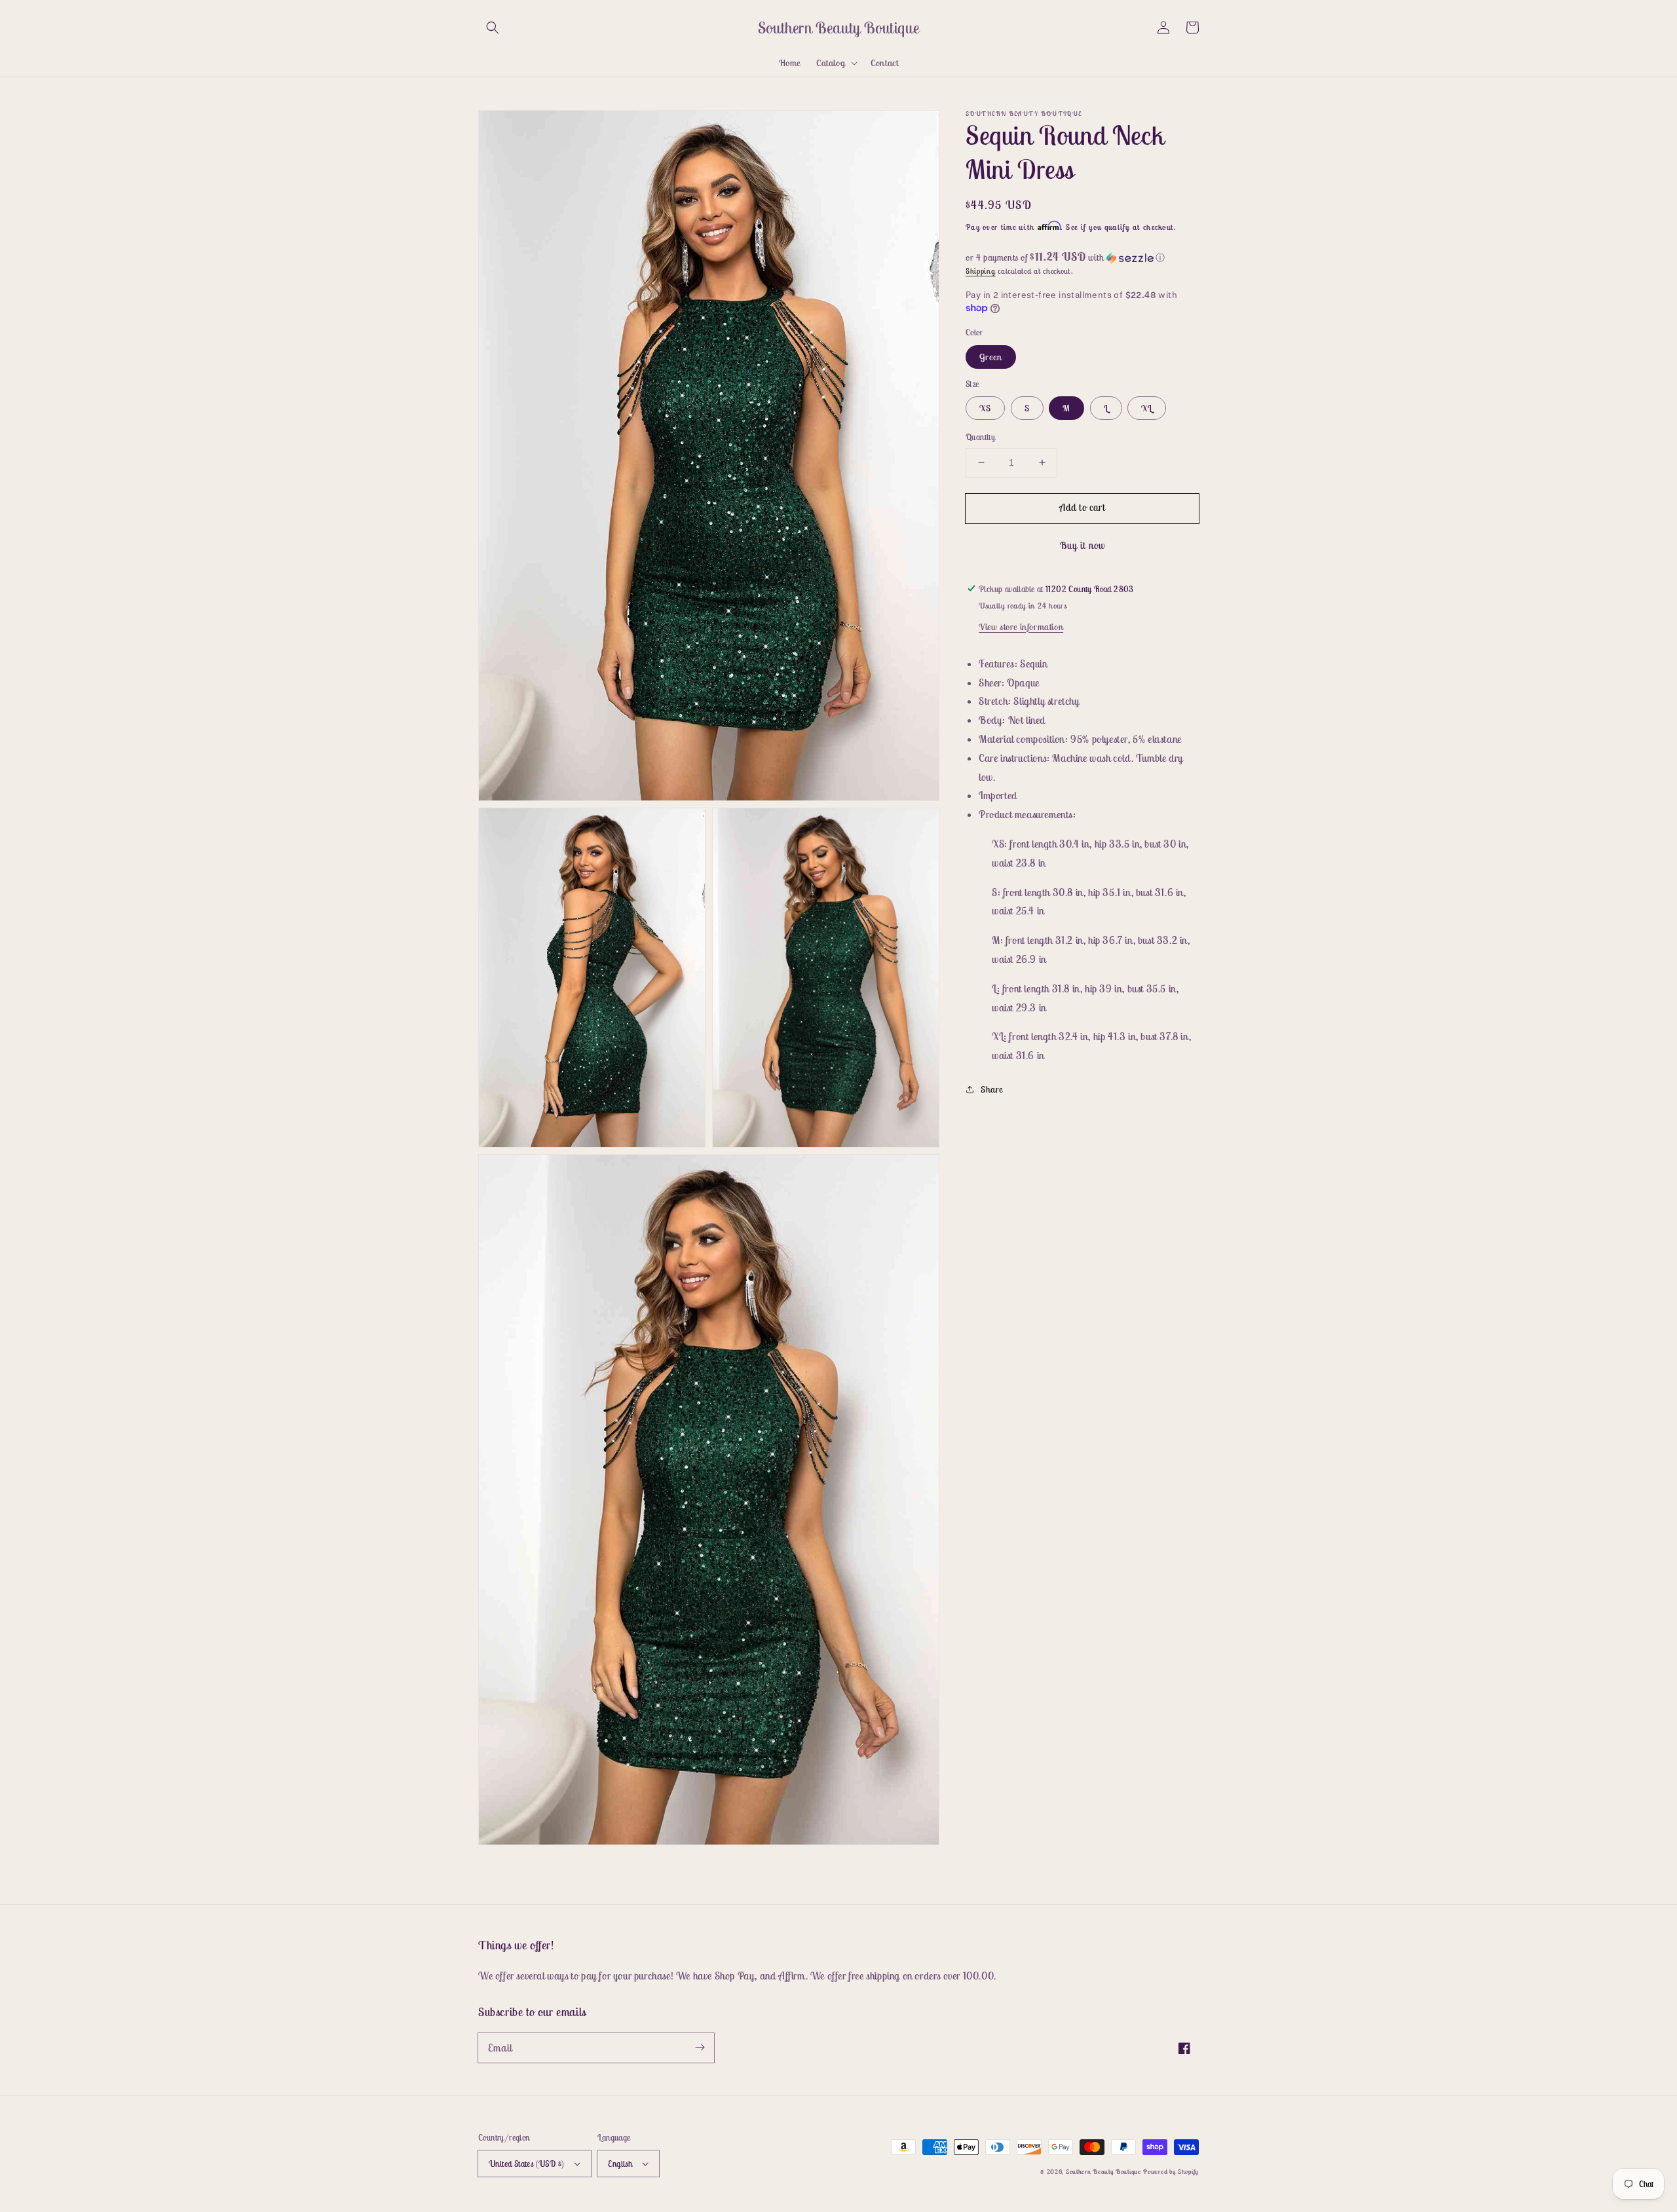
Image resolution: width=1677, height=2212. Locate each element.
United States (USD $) (526, 2164)
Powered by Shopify (1171, 2172)
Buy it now (1083, 545)
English (620, 2164)
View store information (1021, 626)
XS (985, 408)
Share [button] (992, 1089)
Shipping (981, 271)
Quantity (980, 437)
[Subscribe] (700, 2048)
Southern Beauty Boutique (1103, 2172)
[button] (493, 28)
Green (991, 356)
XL (1147, 408)
